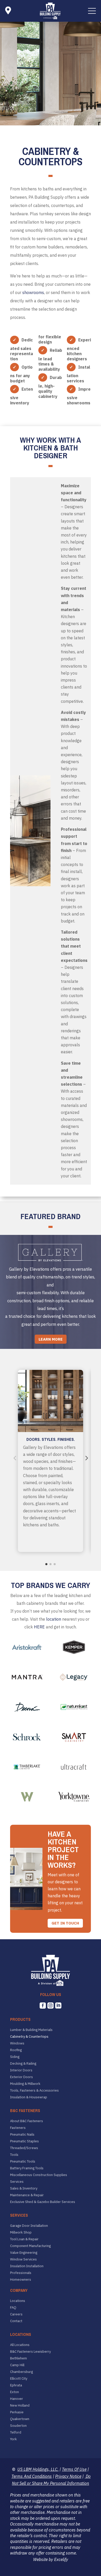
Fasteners (18, 2128)
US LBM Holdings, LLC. (38, 2469)
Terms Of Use (74, 2469)
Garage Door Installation (29, 2226)
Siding (15, 2057)
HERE (39, 1627)
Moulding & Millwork (25, 2084)
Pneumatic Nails (22, 2135)
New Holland (20, 2406)
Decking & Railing (23, 2064)
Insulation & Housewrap (29, 2097)
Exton (15, 2392)
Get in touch (65, 1923)
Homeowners (21, 2280)
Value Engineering (24, 2253)
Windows (17, 2043)
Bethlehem (19, 2358)
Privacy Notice (68, 2476)
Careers (16, 2314)
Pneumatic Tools (23, 2162)
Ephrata (16, 2385)
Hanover (17, 2399)
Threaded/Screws (24, 2148)
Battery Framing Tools (27, 2168)
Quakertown (20, 2419)
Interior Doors (21, 2070)
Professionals (21, 2273)
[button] (92, 11)
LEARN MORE (51, 1339)
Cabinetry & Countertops (29, 2037)
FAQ (13, 2308)
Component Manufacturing (30, 2246)
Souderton (18, 2426)
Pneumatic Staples (24, 2141)
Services (17, 2182)
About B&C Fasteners (27, 2121)
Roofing (16, 2050)
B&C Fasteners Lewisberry (30, 2352)
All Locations (20, 2345)
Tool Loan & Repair (24, 2239)
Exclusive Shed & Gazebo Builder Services (43, 2202)
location (54, 1619)
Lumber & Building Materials (31, 2030)
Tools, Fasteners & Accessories (34, 2091)
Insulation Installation (27, 2266)
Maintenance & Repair (27, 2195)
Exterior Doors (21, 2077)
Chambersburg (21, 2372)
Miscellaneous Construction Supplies (39, 2175)
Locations (18, 2301)
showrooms (33, 292)
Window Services (23, 2259)
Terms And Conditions (32, 2476)
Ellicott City (19, 2379)
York (13, 2439)
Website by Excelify (51, 2559)
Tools (14, 2155)
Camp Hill (17, 2365)
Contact (16, 2321)
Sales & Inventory (24, 2188)
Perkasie (17, 2412)
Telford (16, 2432)
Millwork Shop (21, 2232)
